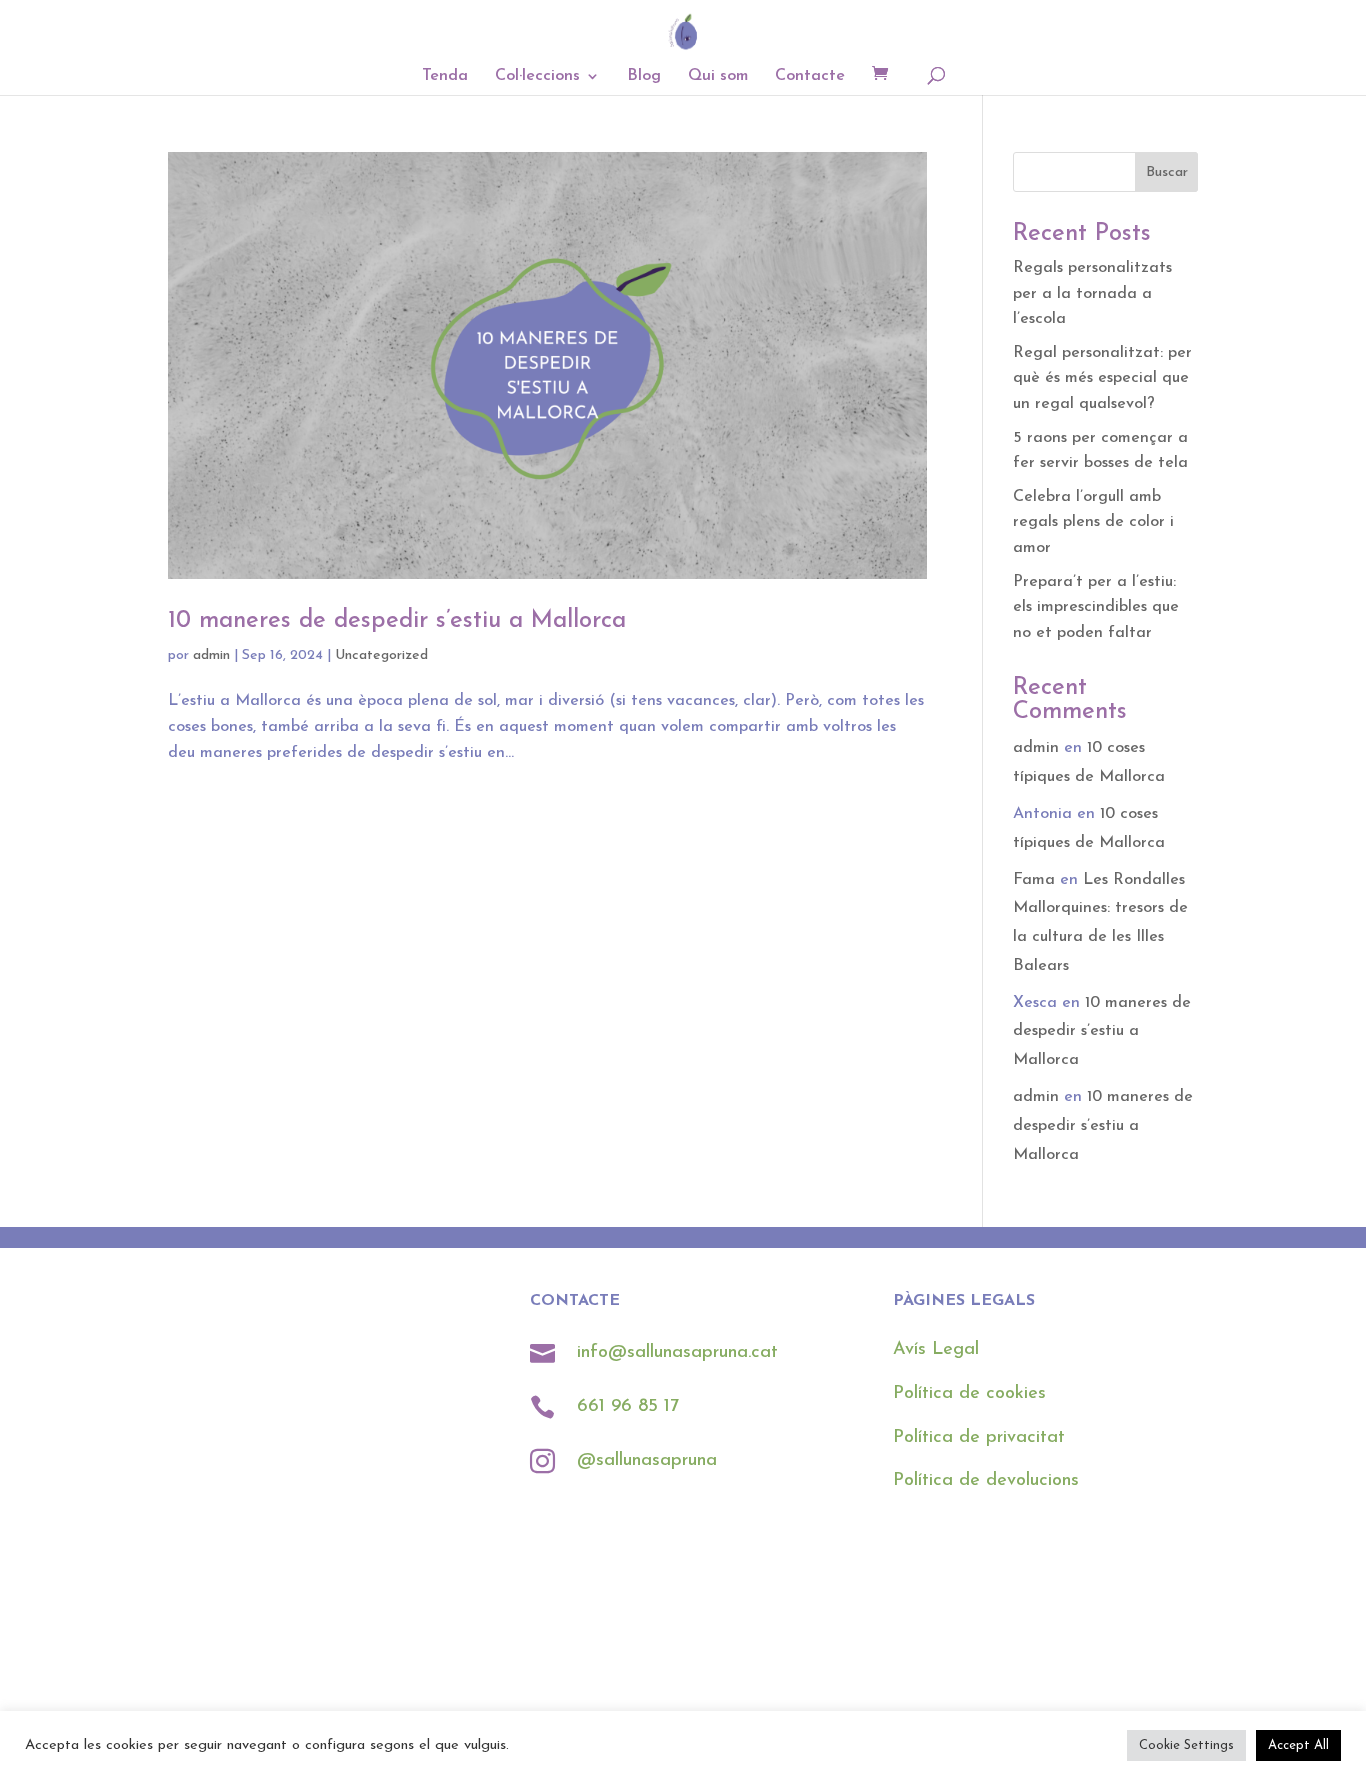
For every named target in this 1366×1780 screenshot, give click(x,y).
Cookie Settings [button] (1186, 1745)
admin (211, 655)
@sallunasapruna (647, 1461)
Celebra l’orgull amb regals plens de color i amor (1093, 522)
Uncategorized (381, 655)
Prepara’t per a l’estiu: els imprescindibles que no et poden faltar (1096, 607)
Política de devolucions (986, 1481)
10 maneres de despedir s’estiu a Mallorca (397, 621)
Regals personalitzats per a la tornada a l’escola (1092, 293)
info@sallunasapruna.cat (677, 1353)
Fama (1034, 880)
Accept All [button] (1298, 1745)
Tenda (445, 76)
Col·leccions (537, 76)
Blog (644, 76)
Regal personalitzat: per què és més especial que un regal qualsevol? (1102, 378)
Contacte (810, 76)
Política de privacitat (979, 1438)
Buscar (1167, 172)
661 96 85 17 (631, 1407)
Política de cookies (969, 1394)
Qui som (718, 76)
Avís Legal (936, 1350)
